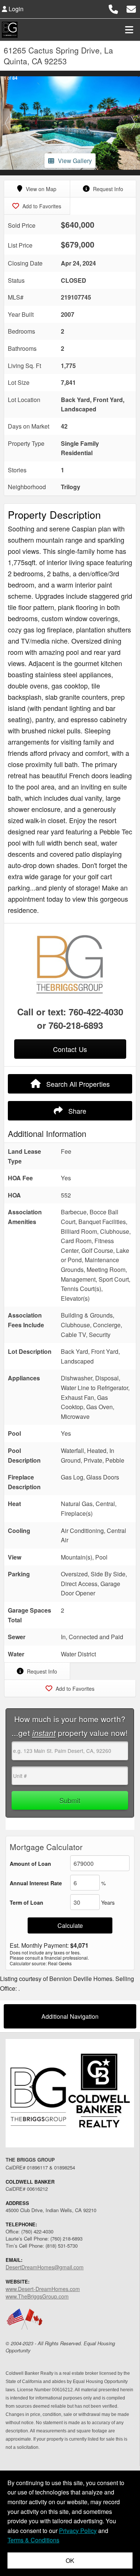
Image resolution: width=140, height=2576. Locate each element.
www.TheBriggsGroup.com (37, 2296)
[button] (7, 123)
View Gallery (75, 161)
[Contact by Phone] (113, 8)
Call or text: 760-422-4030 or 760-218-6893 (70, 1018)
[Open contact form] (131, 8)
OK (70, 2560)
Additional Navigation (70, 2016)
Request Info (107, 189)
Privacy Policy (78, 2531)
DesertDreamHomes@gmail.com (45, 2267)
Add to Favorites (41, 206)
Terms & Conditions (33, 2540)
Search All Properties (77, 1084)
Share (76, 1111)
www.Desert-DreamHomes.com (43, 2289)
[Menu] (129, 30)
